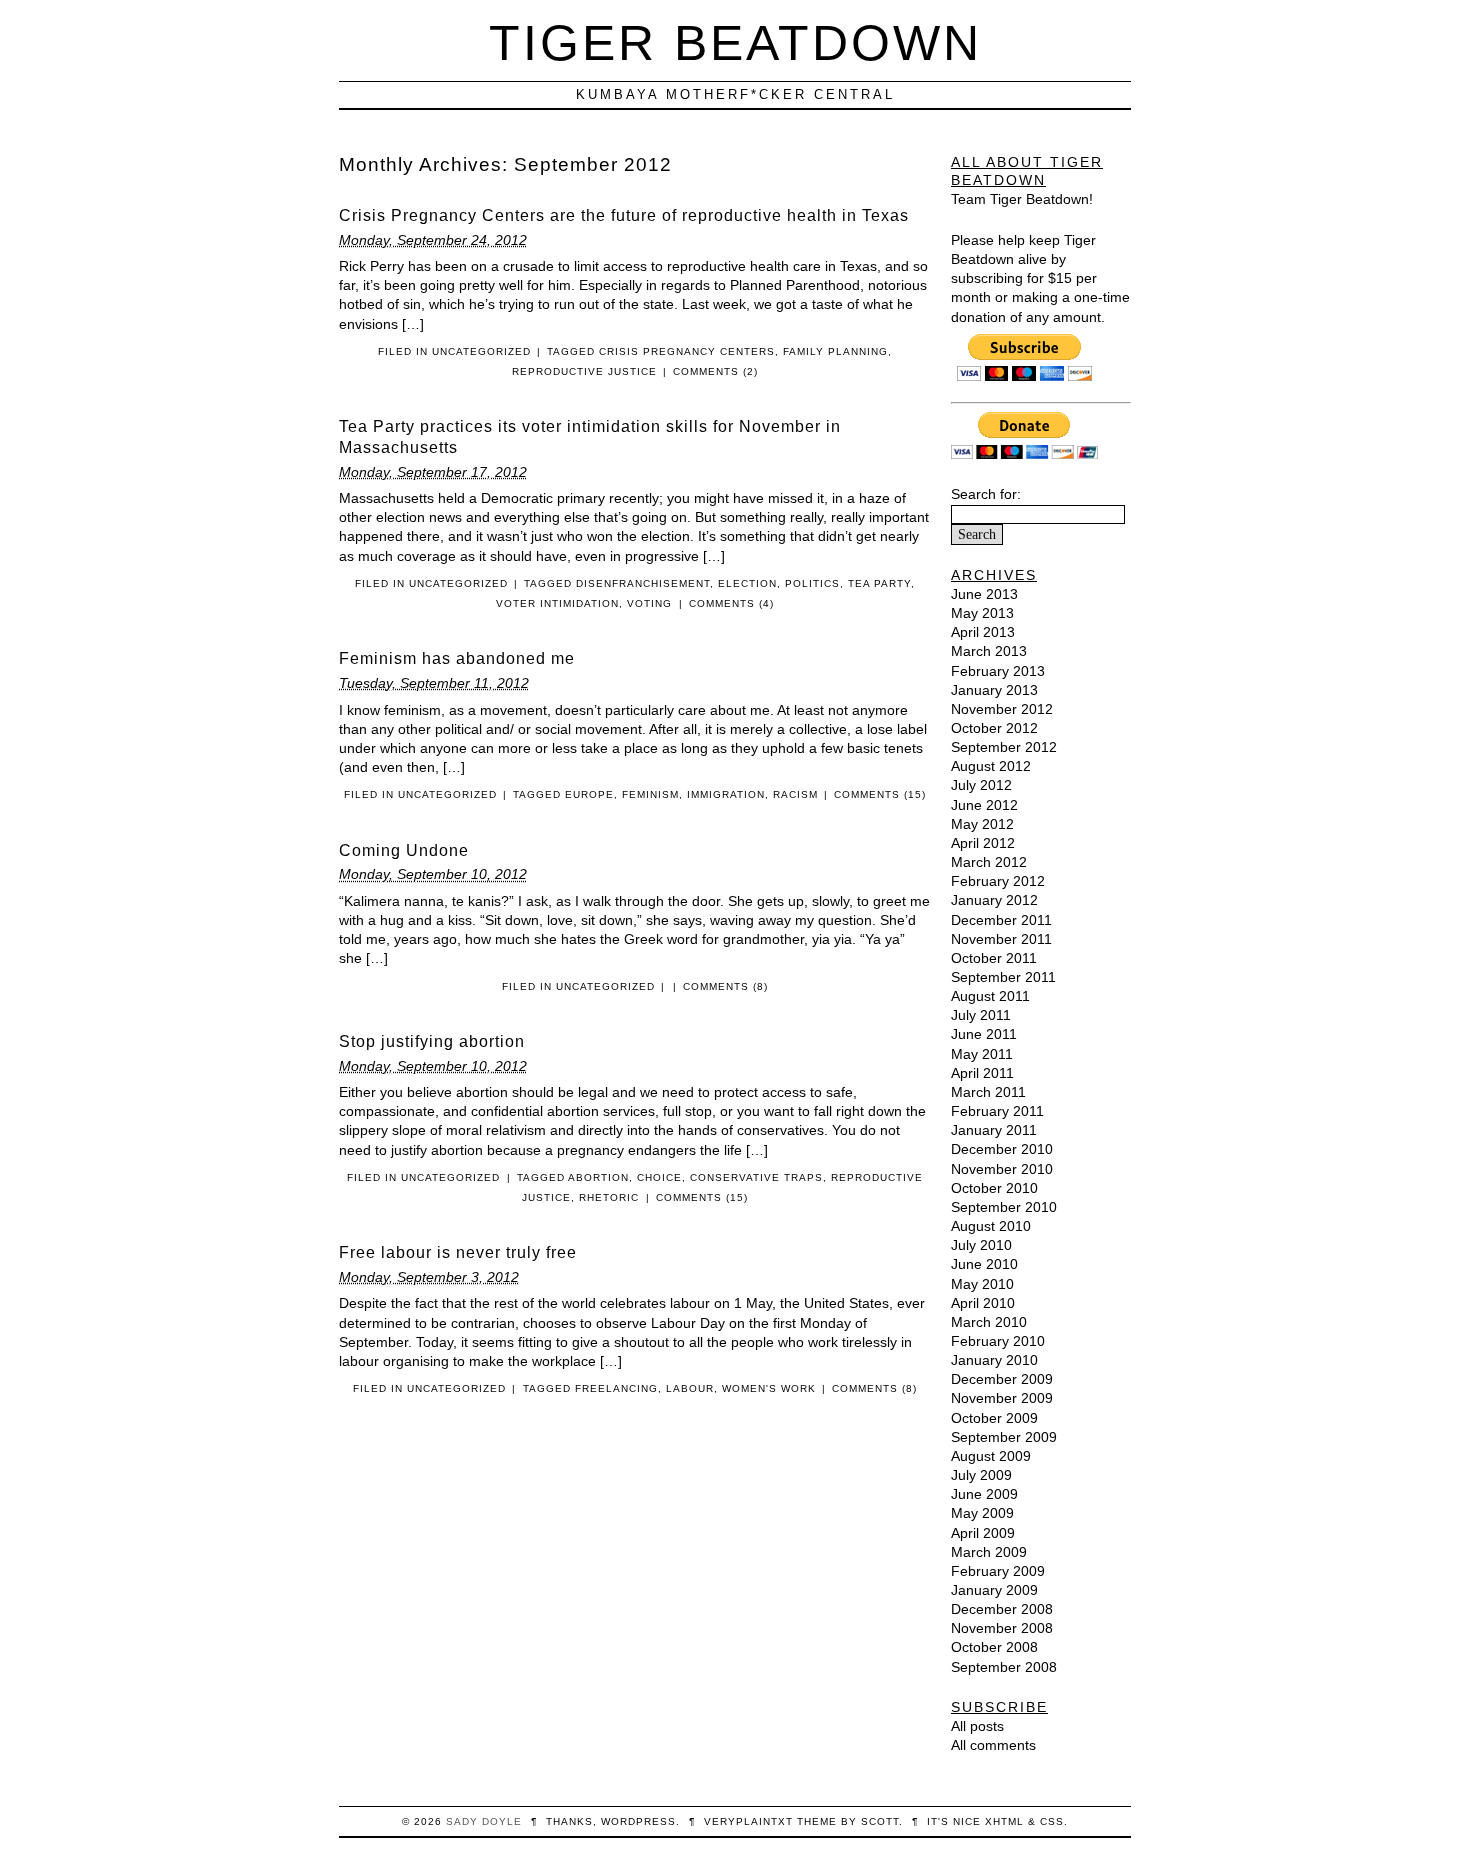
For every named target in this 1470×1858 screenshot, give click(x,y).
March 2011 (988, 1092)
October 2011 (994, 958)
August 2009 (991, 1456)
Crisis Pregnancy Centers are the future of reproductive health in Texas (624, 215)
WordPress (638, 1821)
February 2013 (998, 671)
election (747, 583)
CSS (1052, 1821)
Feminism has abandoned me (457, 658)
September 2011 (1003, 977)
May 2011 (982, 1054)
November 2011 (1001, 939)
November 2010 (1002, 1169)
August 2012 (991, 766)
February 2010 (998, 1341)
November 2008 (1002, 1628)
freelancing (616, 1388)
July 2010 (981, 1245)
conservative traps (756, 1177)
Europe (589, 794)
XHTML (1004, 1821)
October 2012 (994, 728)
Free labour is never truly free (458, 1252)
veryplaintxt (748, 1821)
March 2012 (989, 862)
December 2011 (1001, 920)
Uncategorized (481, 351)
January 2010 (994, 1360)
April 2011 (982, 1073)
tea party (879, 583)
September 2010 (1004, 1207)
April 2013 (983, 632)
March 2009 (989, 1552)
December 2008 (1002, 1609)
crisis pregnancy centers (687, 351)
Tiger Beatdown (735, 42)
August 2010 (991, 1226)
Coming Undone (404, 850)
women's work (769, 1388)
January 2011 (994, 1130)
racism (795, 794)
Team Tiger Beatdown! (1022, 199)
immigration (726, 794)
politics (812, 583)
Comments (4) (731, 603)
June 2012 (984, 805)
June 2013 (984, 594)
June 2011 (984, 1034)
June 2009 (984, 1494)
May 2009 (982, 1513)
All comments (993, 1745)
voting (649, 603)
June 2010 (984, 1264)
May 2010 (982, 1284)
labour (690, 1388)
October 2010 (994, 1188)
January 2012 (994, 900)
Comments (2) (715, 371)
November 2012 (1002, 709)
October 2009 (994, 1418)
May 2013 (982, 613)
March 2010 (989, 1322)
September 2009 (1004, 1437)
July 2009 (981, 1475)
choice (659, 1177)
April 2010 (983, 1303)
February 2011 (997, 1111)
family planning (835, 351)
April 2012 (983, 843)
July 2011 (981, 1015)
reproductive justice (584, 371)
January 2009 (994, 1590)
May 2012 (982, 824)
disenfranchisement (643, 583)
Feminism (650, 794)
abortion (598, 1177)
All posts (977, 1726)
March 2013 (989, 651)
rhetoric (609, 1197)
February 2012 (998, 881)
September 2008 (1004, 1667)
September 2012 (1004, 747)
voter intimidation (557, 603)
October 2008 (994, 1647)
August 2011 (990, 996)
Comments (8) (725, 986)
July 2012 (981, 785)
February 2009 (998, 1571)
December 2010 (1002, 1149)
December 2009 (1002, 1379)
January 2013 (994, 690)
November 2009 (1002, 1398)
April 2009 (983, 1533)
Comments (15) (880, 794)
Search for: (986, 494)
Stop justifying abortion (432, 1041)
